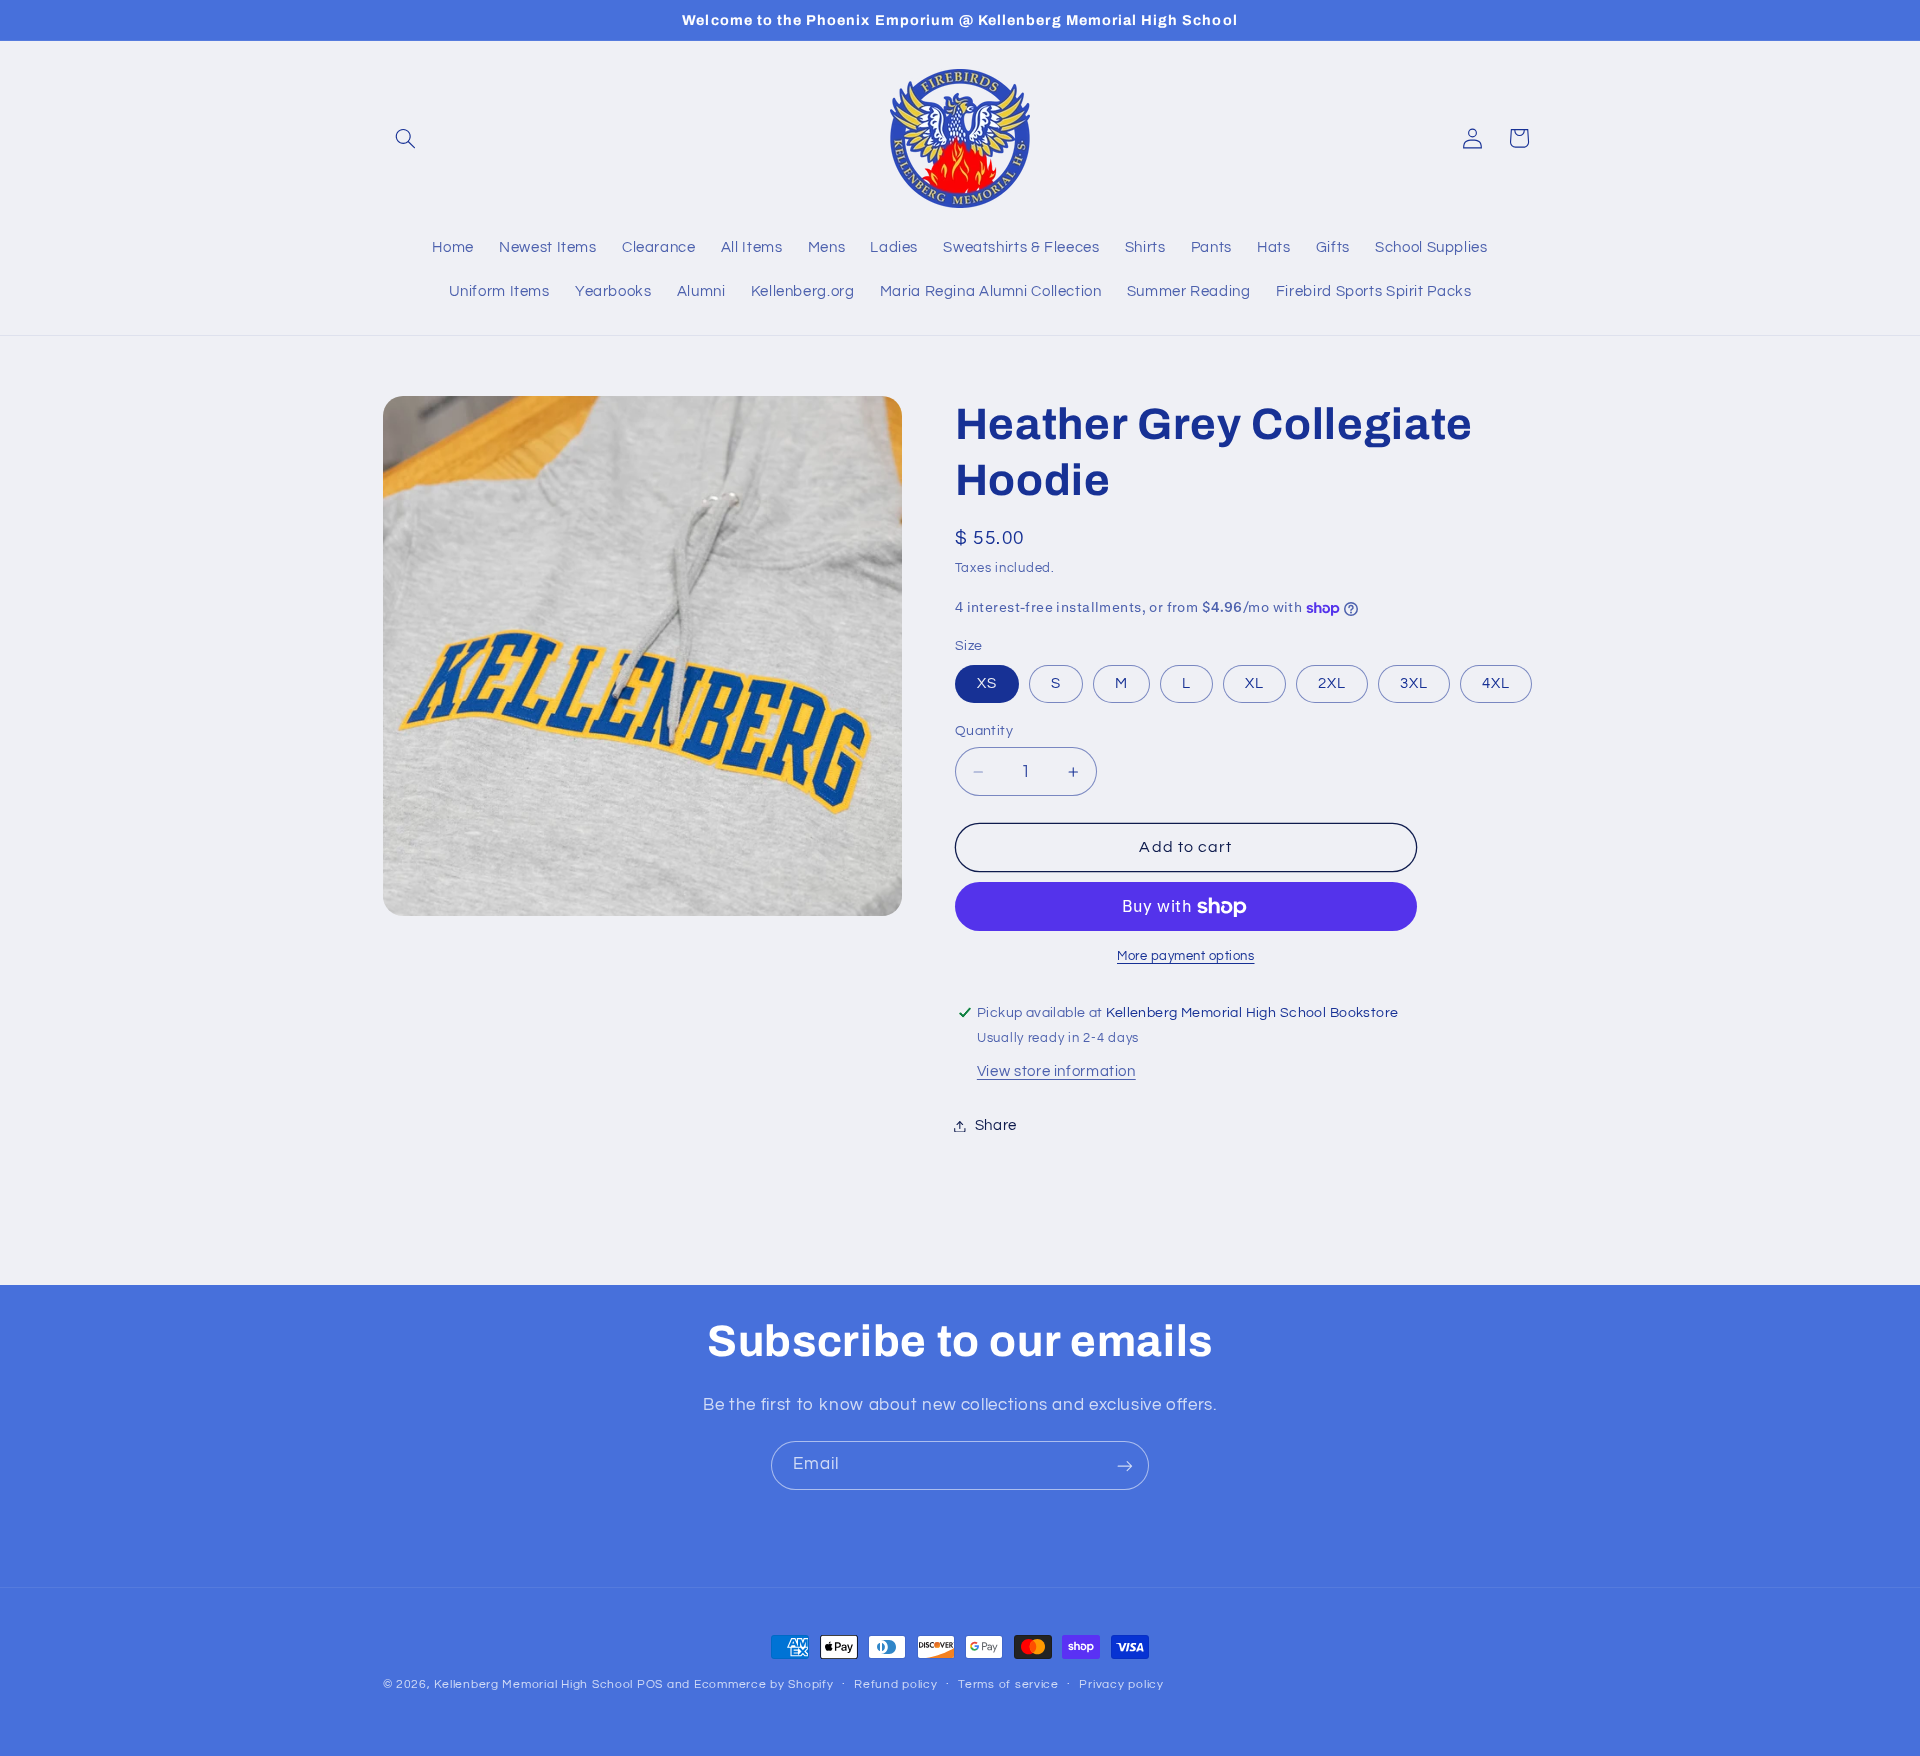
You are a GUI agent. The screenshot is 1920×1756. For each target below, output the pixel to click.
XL (1254, 683)
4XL (1496, 683)
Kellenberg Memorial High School (533, 1684)
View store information (1056, 1071)
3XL (1414, 683)
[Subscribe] (1125, 1465)
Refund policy (896, 1685)
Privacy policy (1121, 1685)
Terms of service (1008, 1685)
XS (987, 683)
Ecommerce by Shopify (764, 1684)
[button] (406, 138)
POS (650, 1684)
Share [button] (996, 1125)
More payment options (1186, 956)
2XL (1332, 683)
